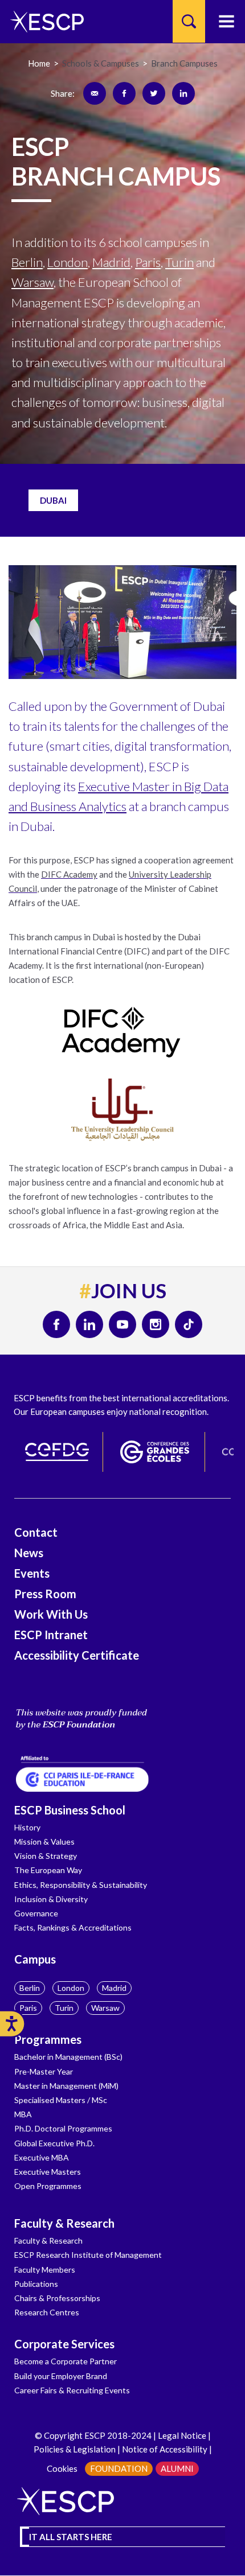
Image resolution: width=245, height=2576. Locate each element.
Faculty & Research (64, 2223)
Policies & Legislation (75, 2449)
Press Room (45, 1594)
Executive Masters (48, 2172)
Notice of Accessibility (164, 2449)
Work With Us (51, 1614)
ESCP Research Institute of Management (88, 2255)
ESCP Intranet (51, 1635)
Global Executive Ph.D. (54, 2143)
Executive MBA (42, 2157)
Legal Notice (182, 2435)
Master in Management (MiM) (66, 2086)
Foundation (119, 2468)
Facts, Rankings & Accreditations (73, 1927)
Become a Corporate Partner (66, 2361)
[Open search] (189, 21)
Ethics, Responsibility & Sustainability (81, 1885)
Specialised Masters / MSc (61, 2100)
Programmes (48, 2039)
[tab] (53, 501)
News (29, 1553)
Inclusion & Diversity (51, 1899)
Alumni (177, 2468)
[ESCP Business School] (43, 21)
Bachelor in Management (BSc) (68, 2057)
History (27, 1827)
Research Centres (47, 2312)
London (71, 1988)
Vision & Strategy (46, 1856)
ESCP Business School (70, 1810)
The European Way (48, 1870)
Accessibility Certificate (77, 1655)
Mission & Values (44, 1842)
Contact (36, 1532)
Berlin (30, 1988)
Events (32, 1573)
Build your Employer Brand (61, 2376)
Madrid (114, 1988)
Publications (36, 2284)
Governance (36, 1913)
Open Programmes (48, 2186)
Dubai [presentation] (53, 500)
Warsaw (105, 2008)
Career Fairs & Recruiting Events (72, 2390)
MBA (23, 2114)
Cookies (62, 2468)
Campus (35, 1959)
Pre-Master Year (44, 2071)
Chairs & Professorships (57, 2298)
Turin (64, 2008)
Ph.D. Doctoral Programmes (63, 2128)
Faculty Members (45, 2270)
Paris (28, 2008)
